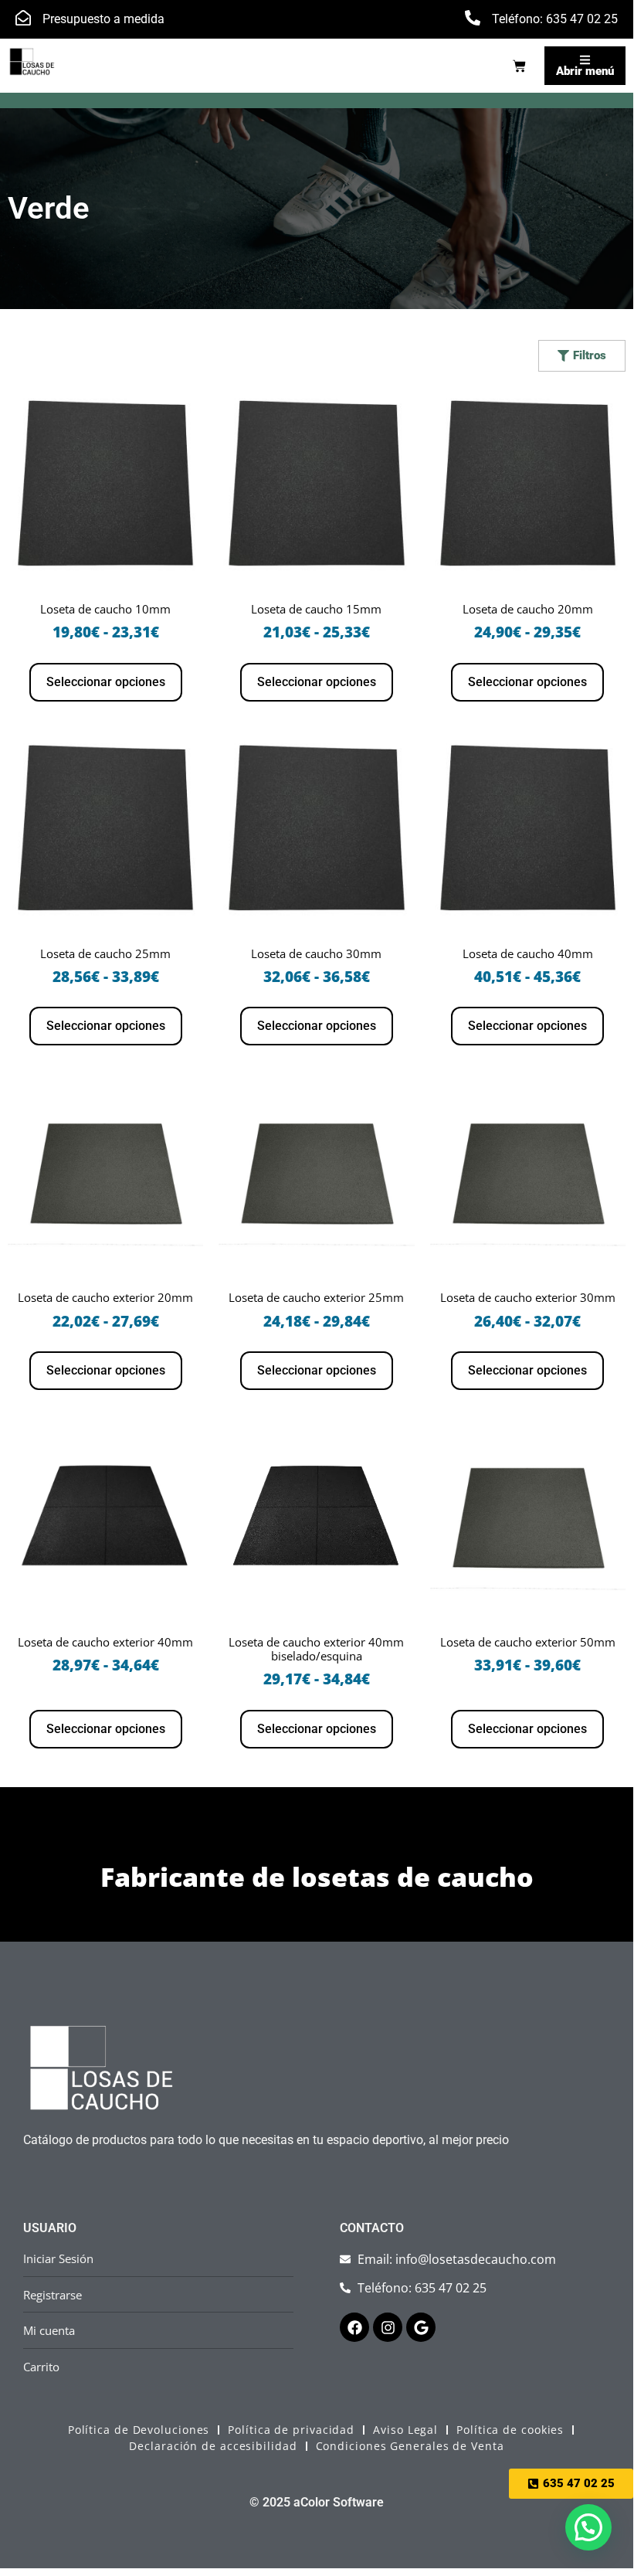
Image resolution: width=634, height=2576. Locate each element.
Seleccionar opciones (106, 682)
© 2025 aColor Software (317, 2502)
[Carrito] (519, 66)
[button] (588, 2527)
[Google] (421, 2327)
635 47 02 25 (582, 19)
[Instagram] (388, 2327)
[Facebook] (354, 2327)
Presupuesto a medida (103, 19)
